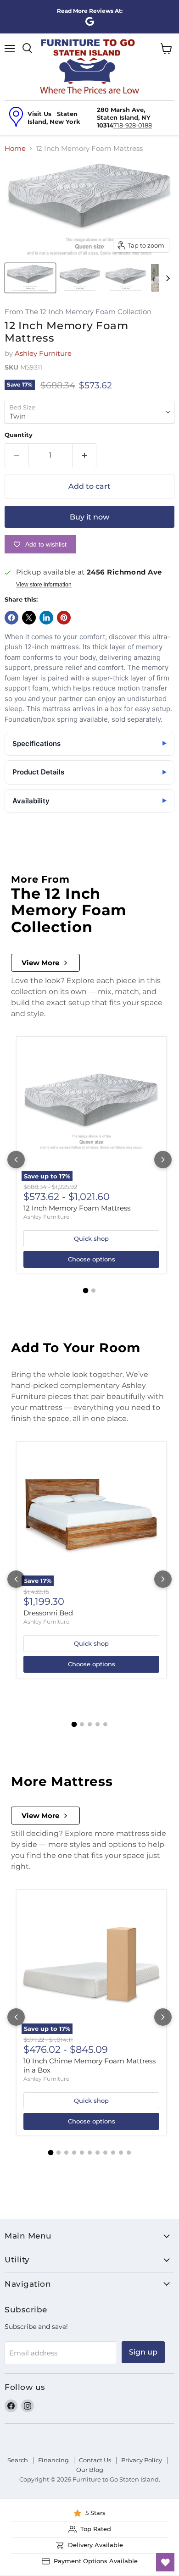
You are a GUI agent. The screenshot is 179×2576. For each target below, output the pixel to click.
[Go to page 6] (90, 2153)
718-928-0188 (133, 125)
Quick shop (91, 1238)
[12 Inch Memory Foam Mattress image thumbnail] (30, 278)
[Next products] (163, 1160)
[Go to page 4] (98, 1724)
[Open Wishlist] (165, 2562)
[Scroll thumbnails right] (166, 278)
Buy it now (89, 517)
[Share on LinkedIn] (46, 618)
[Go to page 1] (86, 1291)
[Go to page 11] (129, 2153)
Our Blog (90, 2470)
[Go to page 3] (90, 1724)
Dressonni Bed (48, 1613)
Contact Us (95, 2460)
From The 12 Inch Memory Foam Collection (78, 312)
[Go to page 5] (105, 1724)
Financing (53, 2460)
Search (18, 2460)
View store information (44, 585)
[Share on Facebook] (11, 618)
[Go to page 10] (121, 2153)
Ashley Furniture (43, 353)
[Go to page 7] (98, 2153)
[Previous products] (16, 1160)
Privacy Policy (142, 2460)
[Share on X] (29, 618)
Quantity (19, 435)
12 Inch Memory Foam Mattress (77, 1208)
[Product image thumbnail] (80, 278)
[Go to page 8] (105, 2153)
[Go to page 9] (113, 2153)
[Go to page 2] (93, 1291)
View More (40, 963)
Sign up (143, 2352)
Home (15, 148)
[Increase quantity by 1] (85, 455)
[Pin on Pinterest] (64, 618)
